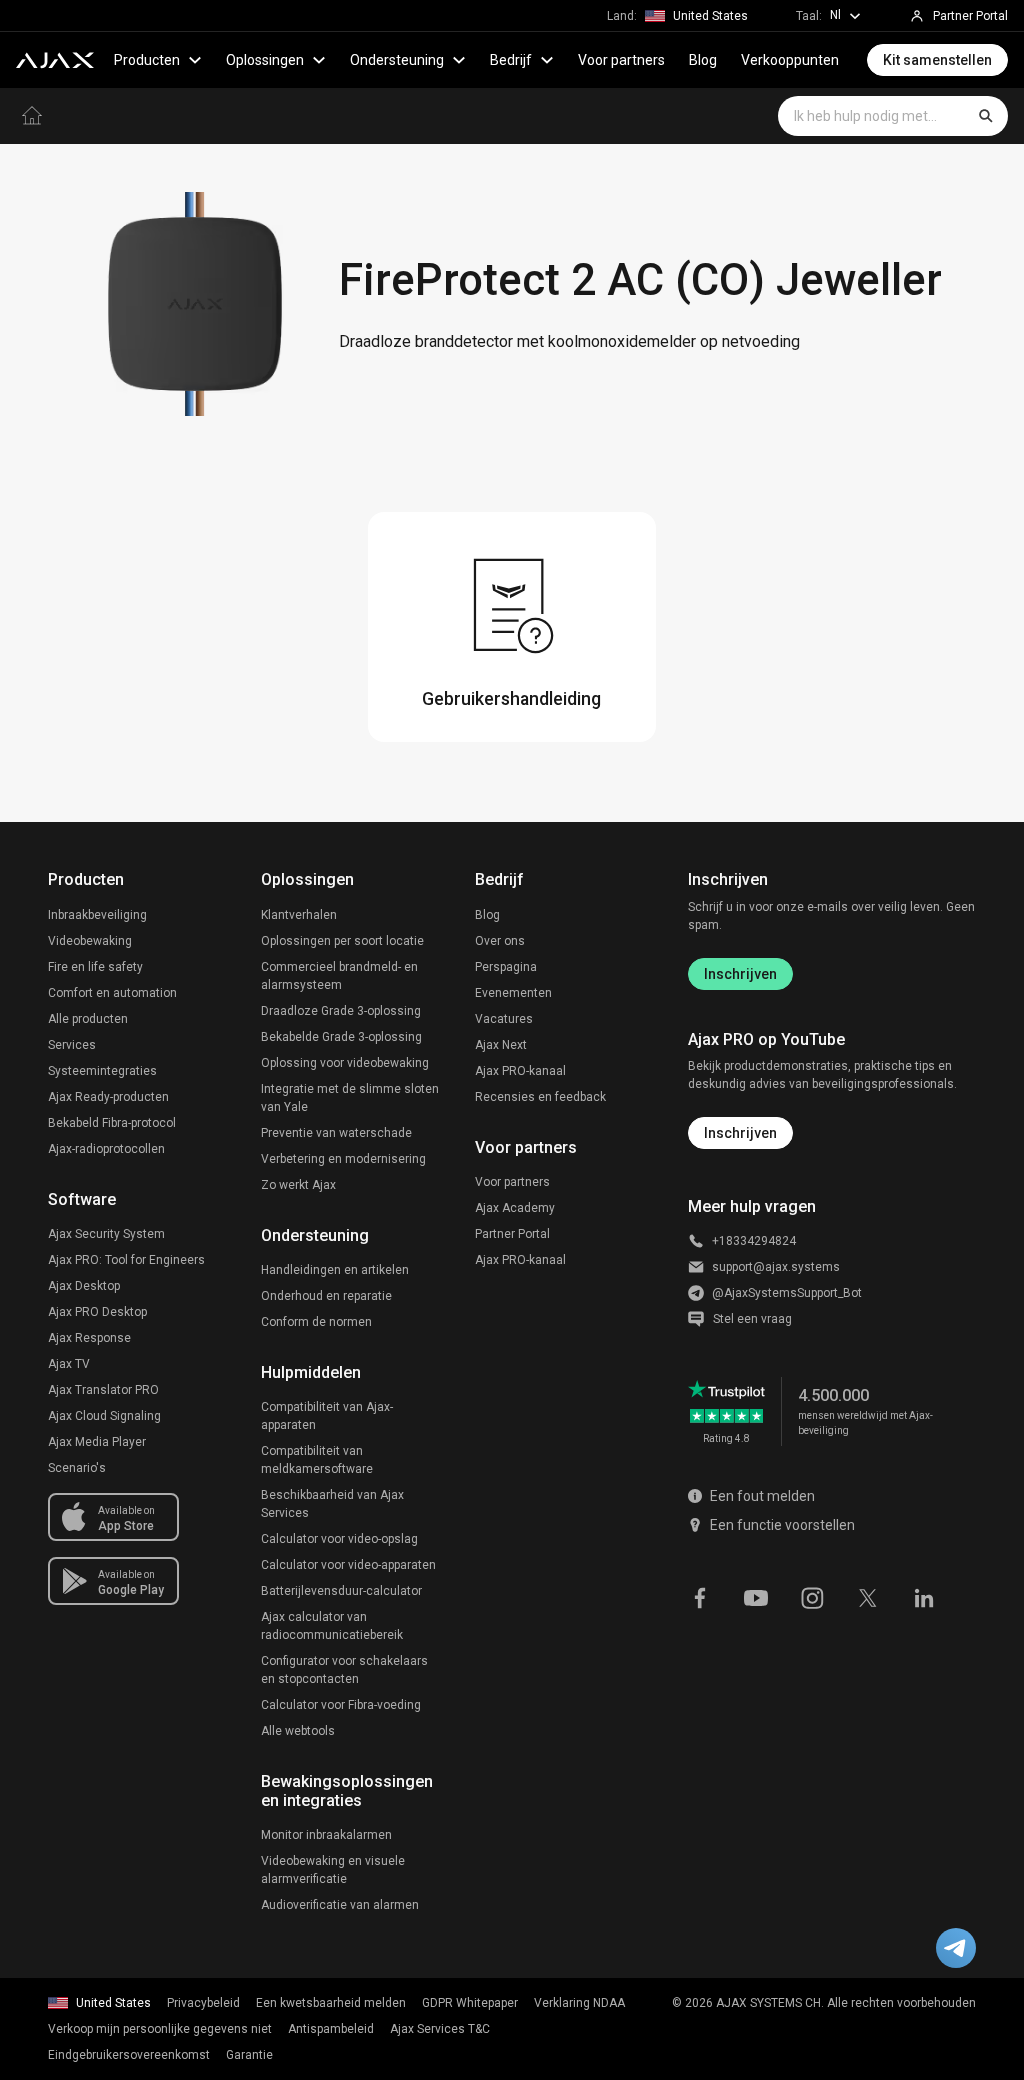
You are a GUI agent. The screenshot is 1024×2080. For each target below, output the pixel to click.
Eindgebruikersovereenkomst (129, 2055)
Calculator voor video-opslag (339, 1539)
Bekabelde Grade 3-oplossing (341, 1037)
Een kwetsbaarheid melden (331, 2003)
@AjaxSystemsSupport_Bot (787, 1293)
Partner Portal (512, 1234)
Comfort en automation (112, 993)
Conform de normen (316, 1322)
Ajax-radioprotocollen (106, 1149)
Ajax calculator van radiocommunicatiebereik (332, 1626)
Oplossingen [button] (265, 60)
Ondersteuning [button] (397, 60)
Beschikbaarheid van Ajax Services (332, 1504)
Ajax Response (89, 1338)
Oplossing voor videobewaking (345, 1063)
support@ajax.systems (776, 1267)
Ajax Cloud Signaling (104, 1416)
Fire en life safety (95, 967)
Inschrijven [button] (740, 1133)
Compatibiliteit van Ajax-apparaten (327, 1416)
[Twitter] (868, 1596)
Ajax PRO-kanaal (520, 1071)
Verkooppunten (790, 60)
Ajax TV (69, 1364)
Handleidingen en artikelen (335, 1270)
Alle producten (88, 1019)
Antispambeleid (331, 2029)
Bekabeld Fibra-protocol (112, 1123)
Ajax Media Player (97, 1442)
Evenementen (513, 993)
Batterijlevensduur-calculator (341, 1591)
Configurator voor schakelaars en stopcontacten (344, 1670)
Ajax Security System (106, 1234)
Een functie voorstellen (782, 1525)
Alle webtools (298, 1731)
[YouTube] (756, 1596)
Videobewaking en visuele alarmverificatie (333, 1870)
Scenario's (77, 1468)
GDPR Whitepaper (470, 2003)
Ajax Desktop (84, 1286)
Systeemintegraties (102, 1071)
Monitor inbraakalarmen (326, 1835)
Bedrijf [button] (511, 60)
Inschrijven (740, 974)
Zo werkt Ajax (298, 1185)
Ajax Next (501, 1045)
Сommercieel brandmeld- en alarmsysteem (339, 976)
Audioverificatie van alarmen (340, 1905)
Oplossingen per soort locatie (342, 941)
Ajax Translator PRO (103, 1390)
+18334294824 (754, 1241)
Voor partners (621, 60)
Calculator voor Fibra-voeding (341, 1705)
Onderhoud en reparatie (326, 1296)
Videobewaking (90, 941)
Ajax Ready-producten (108, 1097)
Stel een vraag (752, 1319)
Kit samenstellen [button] (937, 60)
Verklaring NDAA (579, 2003)
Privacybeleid (203, 2003)
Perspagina (506, 967)
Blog (703, 60)
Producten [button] (147, 60)
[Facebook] (700, 1596)
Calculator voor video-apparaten (348, 1565)
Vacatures (504, 1019)
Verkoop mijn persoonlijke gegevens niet (160, 2029)
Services (72, 1045)
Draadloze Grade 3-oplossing (341, 1011)
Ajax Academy (515, 1208)
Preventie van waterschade (336, 1133)
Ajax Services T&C (440, 2029)
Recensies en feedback (540, 1097)
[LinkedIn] (924, 1596)
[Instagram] (812, 1596)
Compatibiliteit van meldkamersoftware (317, 1460)
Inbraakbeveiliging (97, 915)
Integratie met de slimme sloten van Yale (350, 1098)
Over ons (500, 941)
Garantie (249, 2055)
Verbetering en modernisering (343, 1159)
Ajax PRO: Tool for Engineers (126, 1260)
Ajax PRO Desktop (97, 1312)
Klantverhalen (299, 915)
